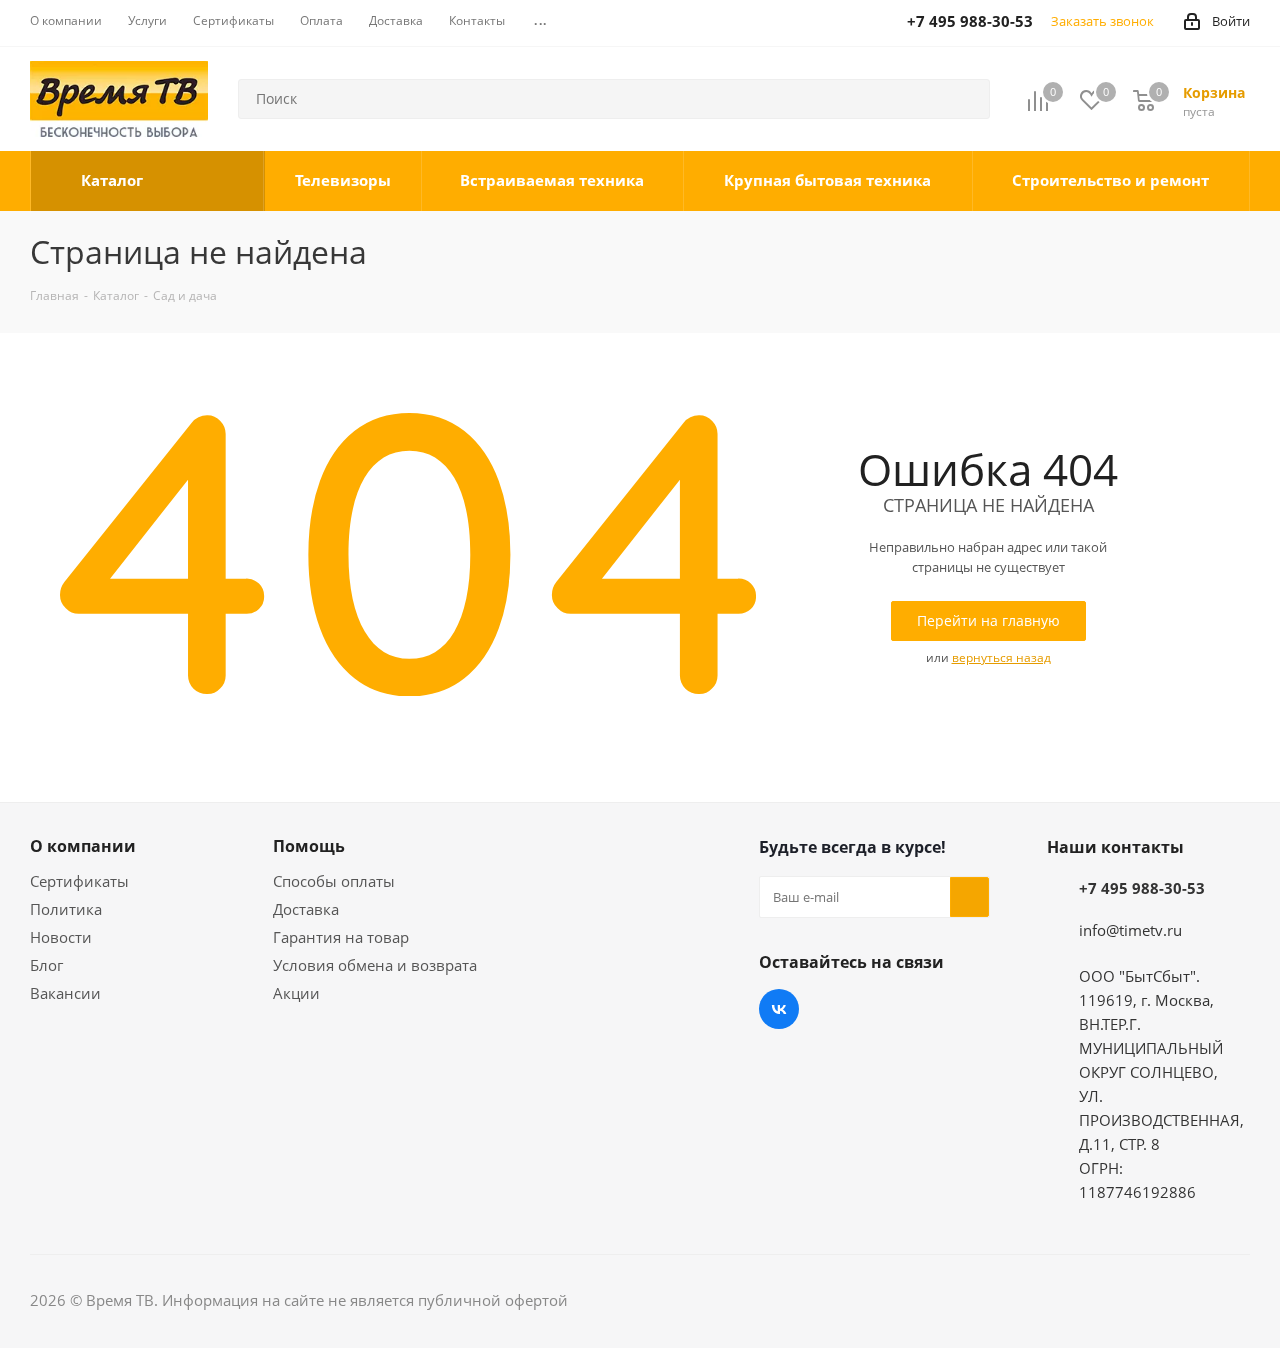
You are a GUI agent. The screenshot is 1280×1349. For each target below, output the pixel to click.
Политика (66, 909)
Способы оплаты (334, 881)
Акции (296, 993)
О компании (83, 846)
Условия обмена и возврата (375, 965)
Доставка (306, 909)
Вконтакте (779, 1009)
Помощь (309, 846)
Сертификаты (79, 881)
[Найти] (966, 99)
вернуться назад (1001, 657)
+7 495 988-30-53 (1142, 888)
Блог (46, 965)
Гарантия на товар (341, 937)
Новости (61, 937)
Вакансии (65, 993)
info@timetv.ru (1130, 930)
